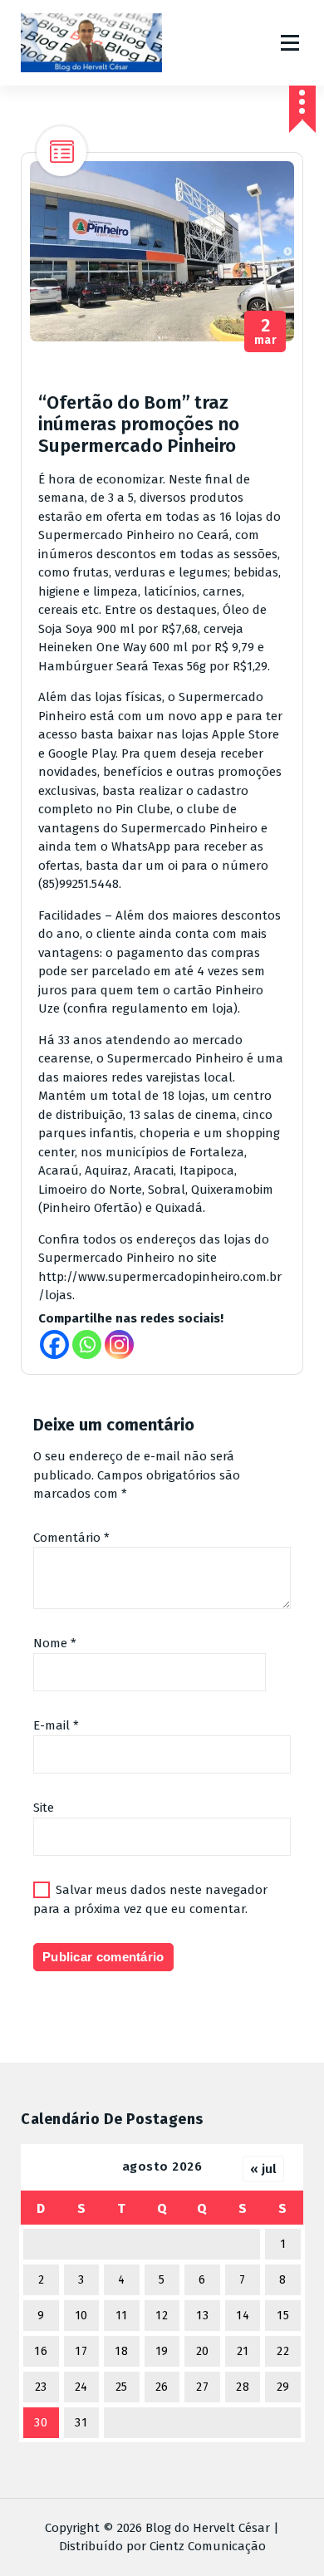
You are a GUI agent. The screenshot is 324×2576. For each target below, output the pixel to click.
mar (266, 332)
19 (162, 2351)
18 (121, 2351)
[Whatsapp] (87, 1344)
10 (81, 2316)
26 (162, 2387)
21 (243, 2351)
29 (283, 2387)
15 (283, 2316)
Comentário (71, 1538)
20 (203, 2351)
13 (202, 2316)
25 (122, 2387)
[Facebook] (54, 1344)
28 (243, 2387)
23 (41, 2387)
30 (41, 2423)
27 (202, 2387)
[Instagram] (119, 1344)
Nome (55, 1643)
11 (122, 2316)
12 (162, 2316)
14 (243, 2316)
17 (81, 2351)
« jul (263, 2169)
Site (44, 1808)
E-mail (56, 1725)
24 (81, 2387)
